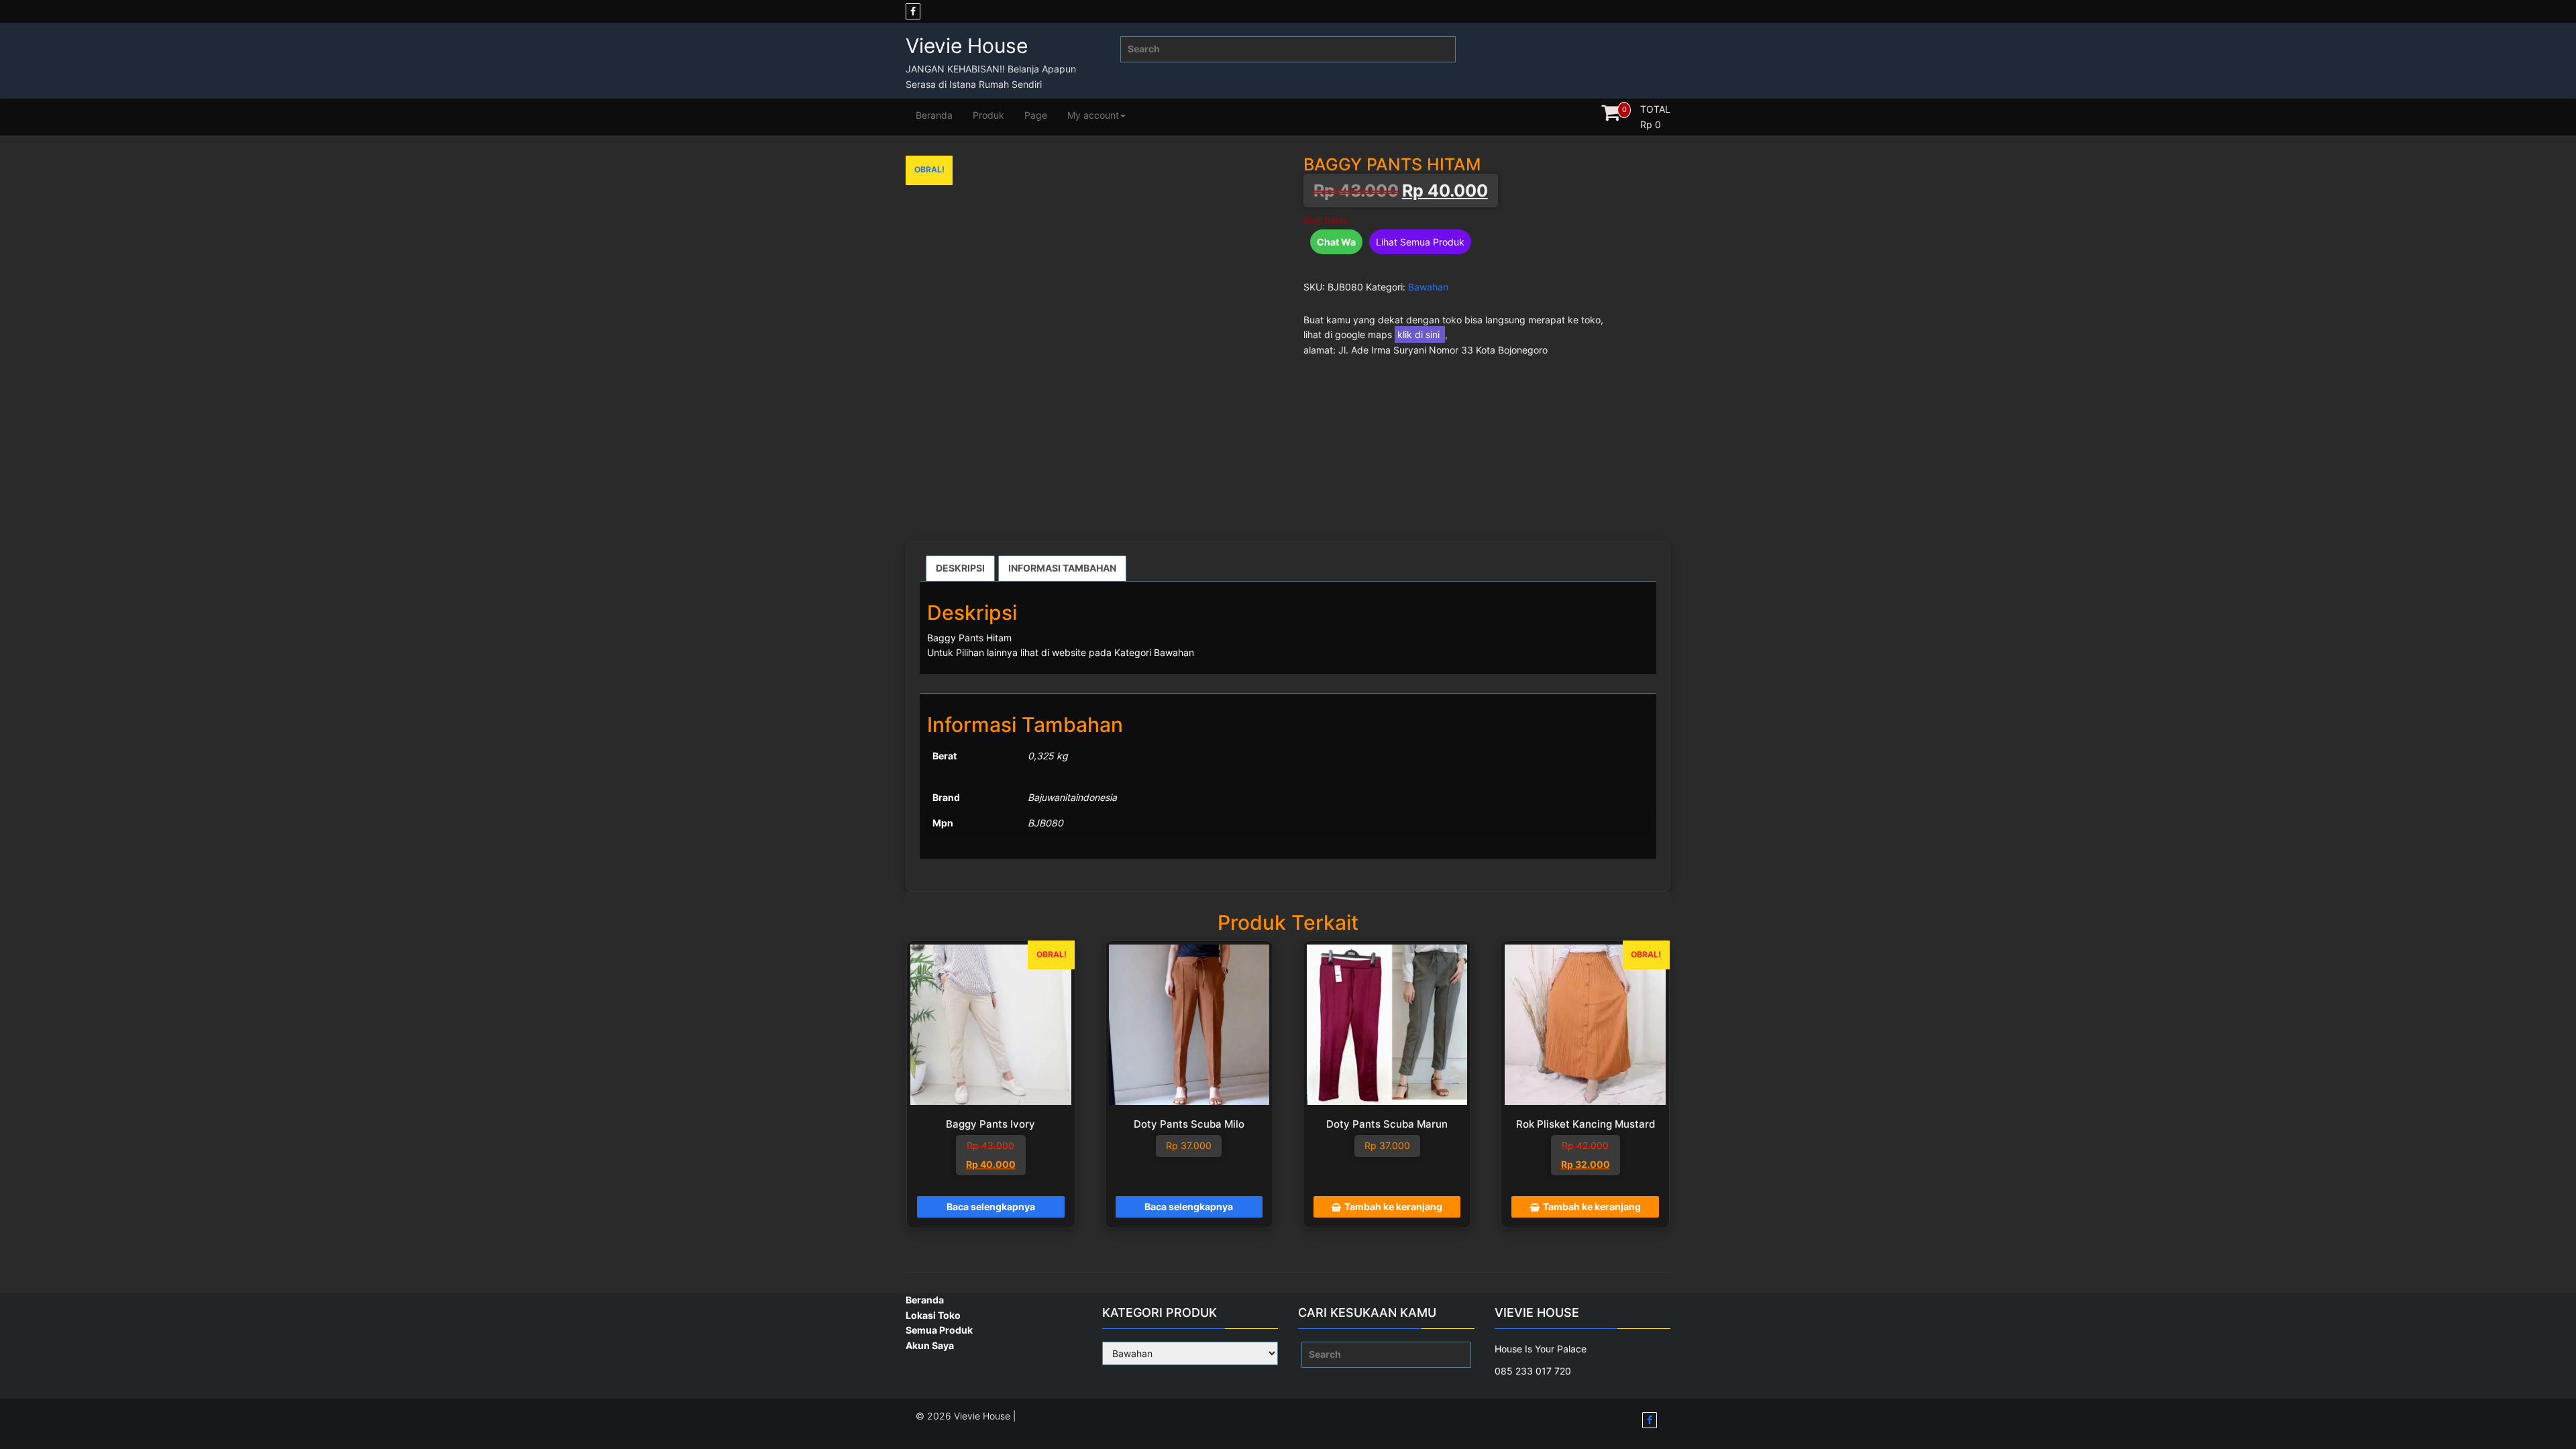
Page (1036, 115)
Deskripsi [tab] (960, 568)
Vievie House (967, 46)
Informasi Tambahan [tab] (1062, 568)
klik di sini (1420, 334)
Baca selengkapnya (991, 1206)
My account (1093, 115)
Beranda (934, 115)
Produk (988, 115)
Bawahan (1428, 287)
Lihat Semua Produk (1420, 242)
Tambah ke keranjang (1393, 1206)
